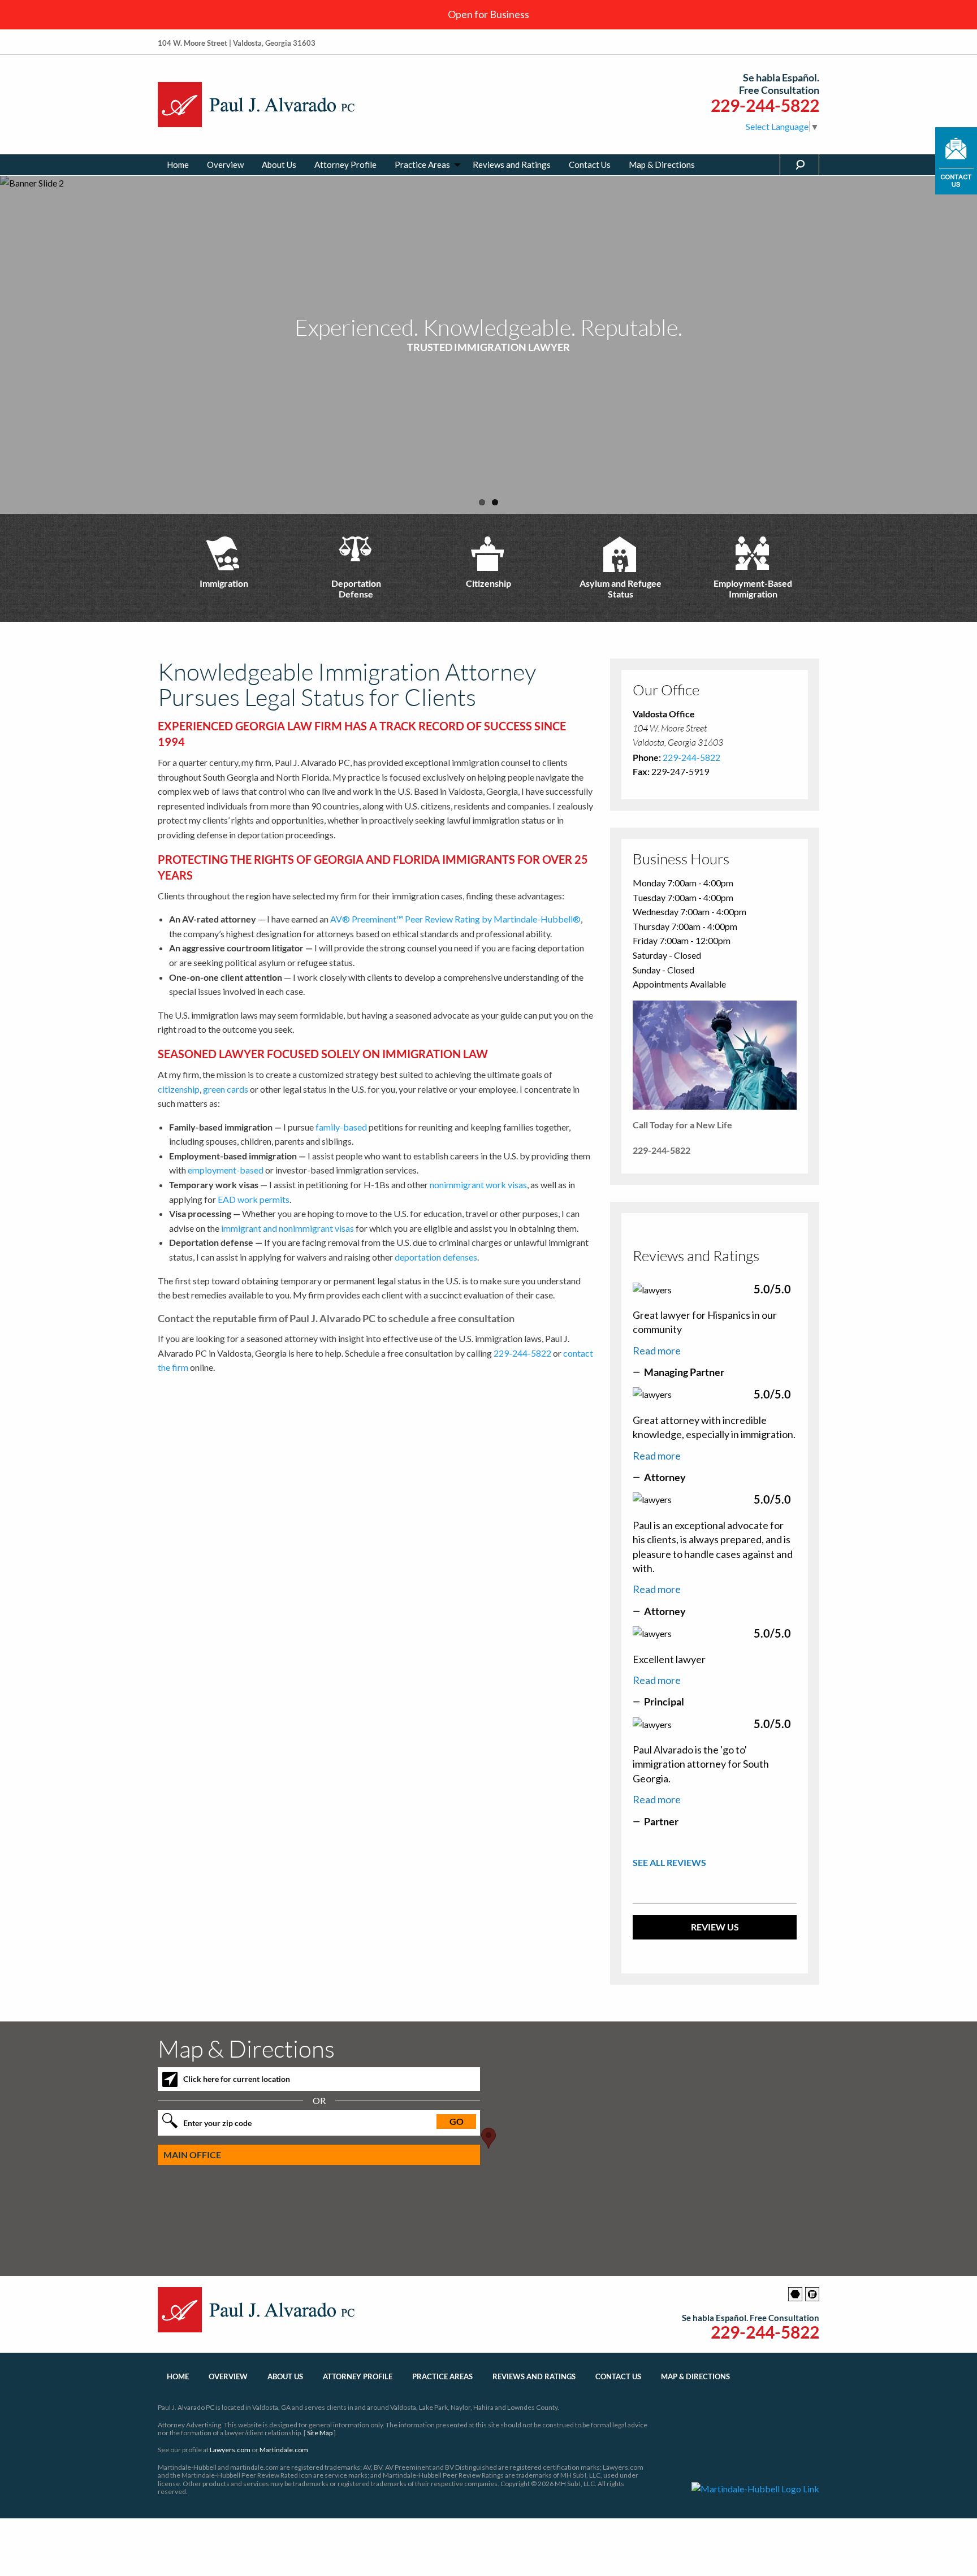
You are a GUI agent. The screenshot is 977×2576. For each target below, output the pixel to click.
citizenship (179, 1089)
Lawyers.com (230, 2450)
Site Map (320, 2433)
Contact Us (590, 164)
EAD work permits (254, 1199)
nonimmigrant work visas (478, 1185)
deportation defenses (436, 1257)
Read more (657, 1350)
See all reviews (669, 1862)
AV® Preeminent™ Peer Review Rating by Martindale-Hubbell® (455, 919)
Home (178, 164)
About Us (279, 164)
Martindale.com (284, 2450)
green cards (226, 1089)
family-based (341, 1127)
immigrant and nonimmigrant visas (288, 1228)
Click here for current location (237, 2079)
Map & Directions (662, 164)
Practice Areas (422, 164)
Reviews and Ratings (512, 164)
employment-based (226, 1170)
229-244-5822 (765, 105)
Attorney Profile (345, 164)
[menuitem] (178, 165)
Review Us (715, 1927)
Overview (225, 164)
